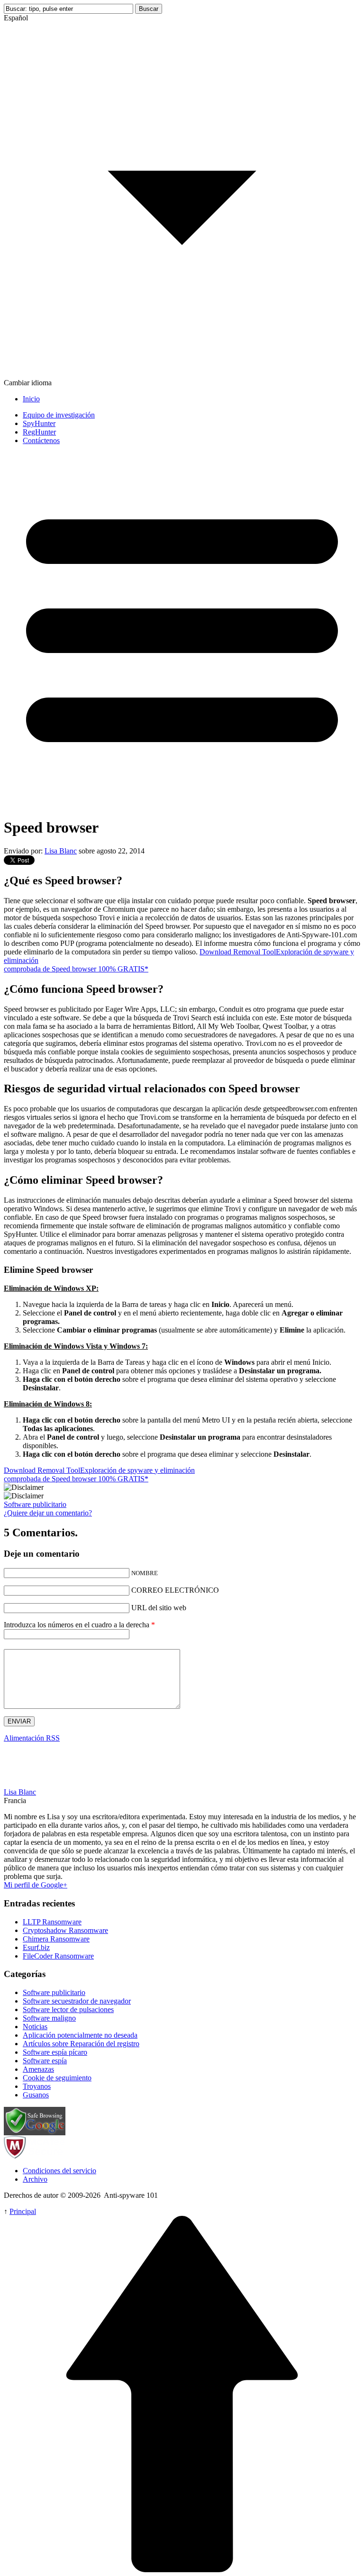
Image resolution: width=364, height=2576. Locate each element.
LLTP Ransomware (52, 1922)
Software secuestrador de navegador (77, 2001)
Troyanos (37, 2086)
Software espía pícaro (55, 2052)
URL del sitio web (159, 1608)
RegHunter (39, 432)
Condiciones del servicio (59, 2171)
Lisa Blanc (61, 851)
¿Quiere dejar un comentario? (48, 1513)
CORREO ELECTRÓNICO (175, 1590)
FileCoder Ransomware (58, 1956)
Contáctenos (41, 440)
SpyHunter (39, 423)
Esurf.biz (36, 1947)
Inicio (31, 399)
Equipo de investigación (59, 415)
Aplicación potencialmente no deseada (80, 2035)
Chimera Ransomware (56, 1939)
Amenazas (38, 2069)
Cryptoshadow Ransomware (65, 1930)
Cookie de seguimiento (57, 2078)
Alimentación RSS (32, 1738)
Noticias (35, 2027)
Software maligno (49, 2018)
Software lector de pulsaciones (68, 2009)
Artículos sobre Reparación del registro (81, 2044)
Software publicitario (35, 1504)
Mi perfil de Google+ (36, 1885)
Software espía (45, 2061)
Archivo (35, 2179)
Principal (23, 2211)
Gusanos (36, 2095)
